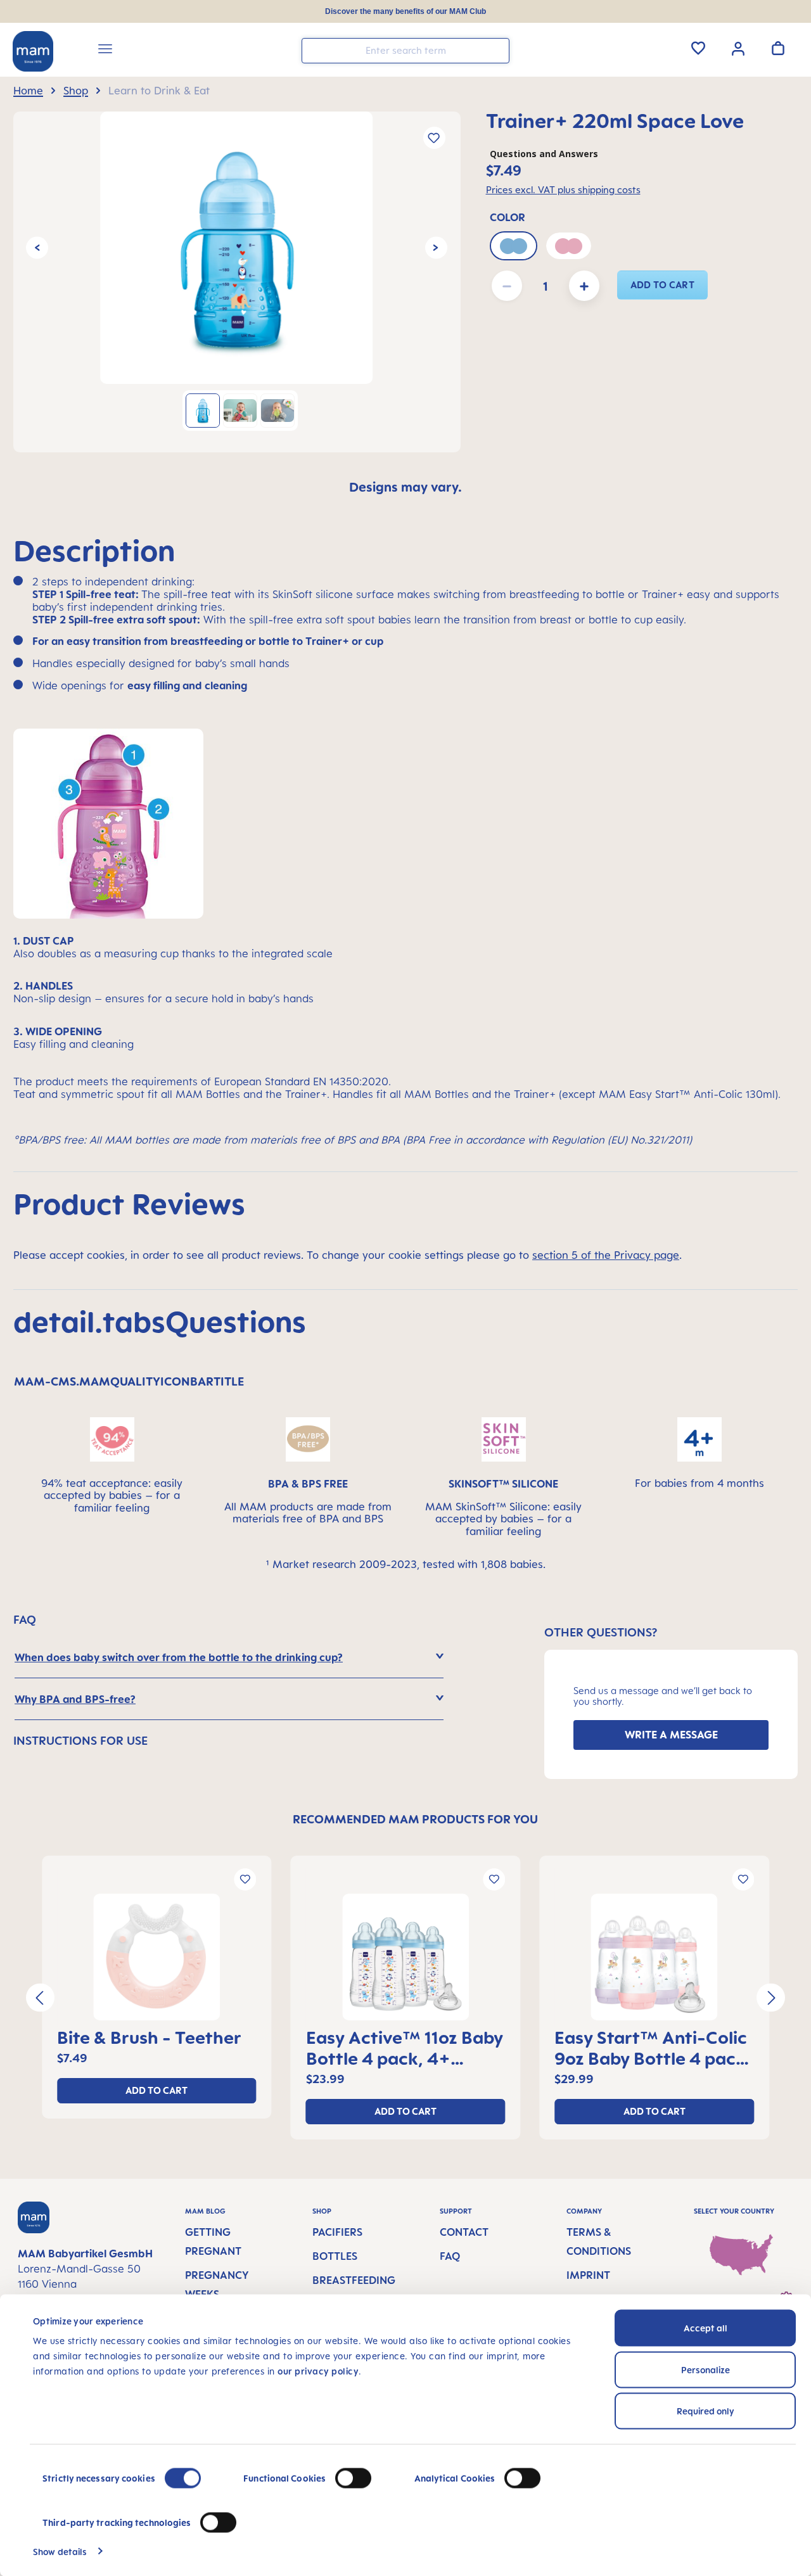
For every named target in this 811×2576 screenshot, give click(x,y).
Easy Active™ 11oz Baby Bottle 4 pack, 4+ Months (405, 2048)
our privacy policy (318, 2371)
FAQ (450, 2256)
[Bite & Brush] (157, 1957)
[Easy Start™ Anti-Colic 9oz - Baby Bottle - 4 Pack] (654, 1957)
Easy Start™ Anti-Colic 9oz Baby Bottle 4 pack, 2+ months (653, 2048)
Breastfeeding (354, 2280)
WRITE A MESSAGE (671, 1735)
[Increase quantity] (584, 286)
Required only (706, 2411)
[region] (237, 282)
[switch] (353, 2478)
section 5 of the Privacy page (606, 1255)
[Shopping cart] (778, 48)
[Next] (436, 248)
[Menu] (105, 51)
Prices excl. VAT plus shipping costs (563, 190)
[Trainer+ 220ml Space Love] (236, 248)
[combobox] (405, 51)
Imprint (588, 2275)
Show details (60, 2551)
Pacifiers (337, 2232)
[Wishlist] (698, 48)
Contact (464, 2232)
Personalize (706, 2369)
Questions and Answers (544, 154)
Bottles (335, 2256)
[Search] (497, 50)
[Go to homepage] (33, 51)
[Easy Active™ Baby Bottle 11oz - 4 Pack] (406, 1957)
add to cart (663, 285)
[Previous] (37, 248)
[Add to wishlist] (434, 138)
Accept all (706, 2328)
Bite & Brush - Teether (149, 2037)
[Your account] (738, 48)
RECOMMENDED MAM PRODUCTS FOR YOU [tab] (415, 1819)
